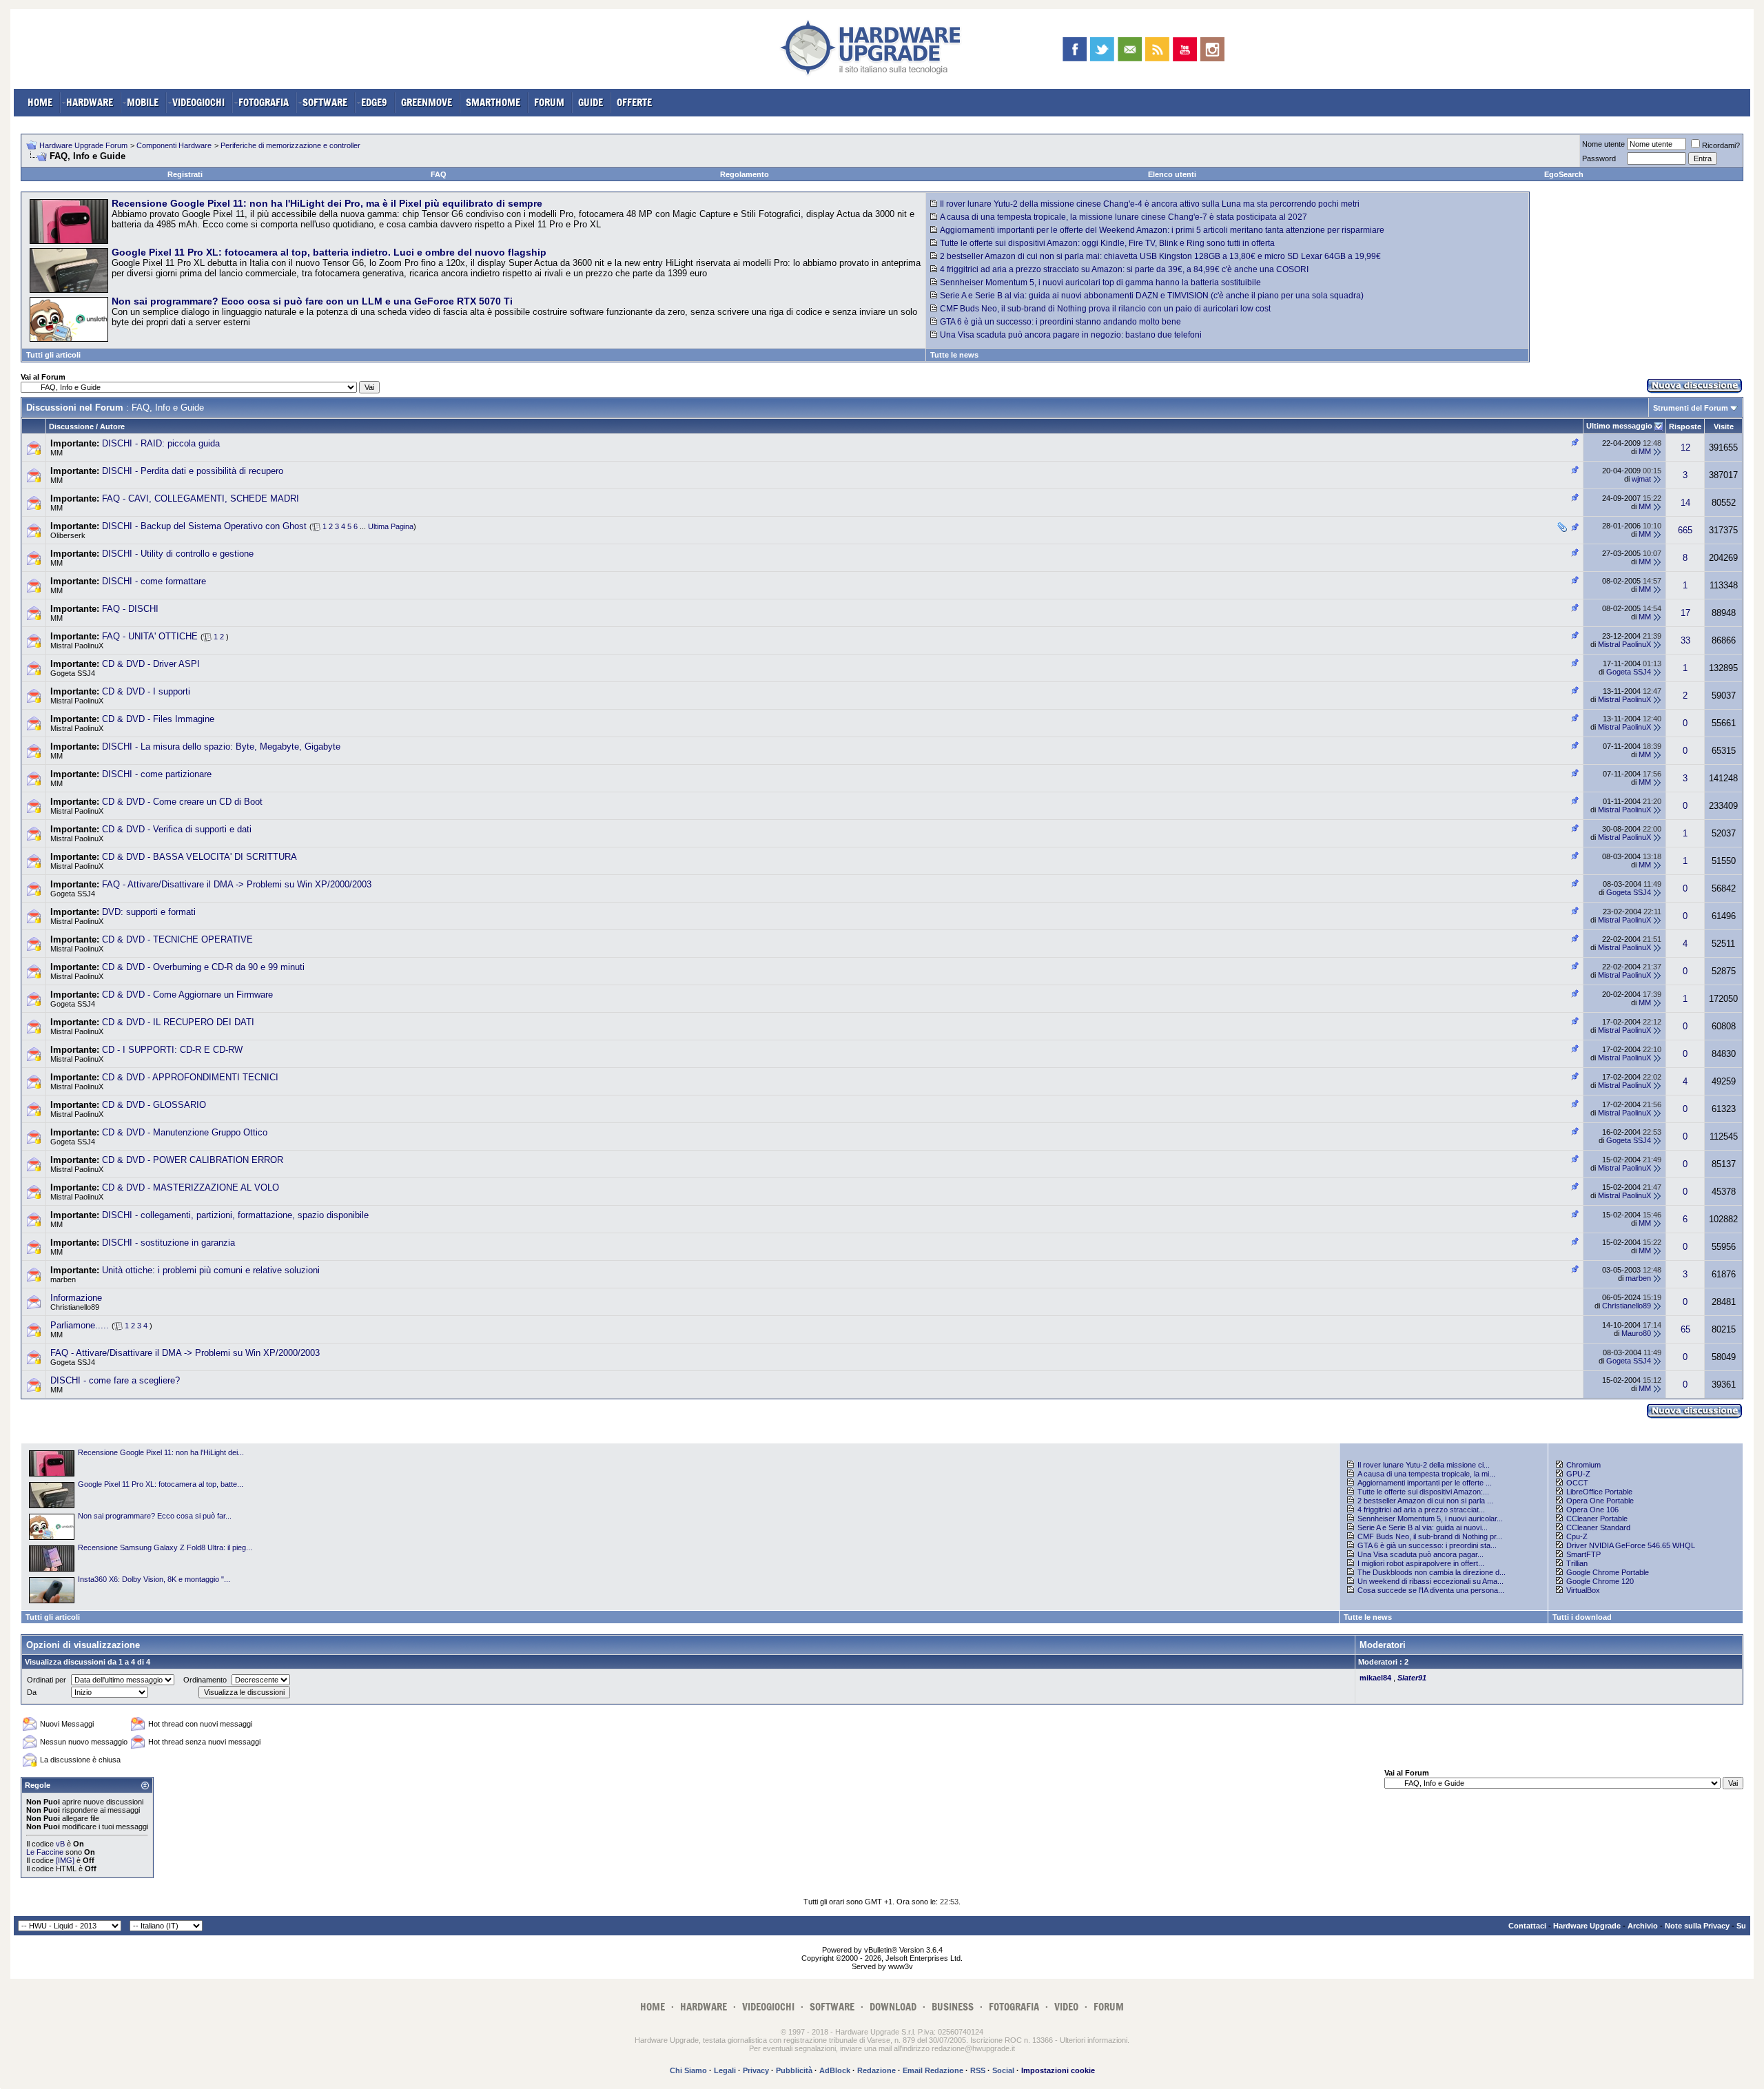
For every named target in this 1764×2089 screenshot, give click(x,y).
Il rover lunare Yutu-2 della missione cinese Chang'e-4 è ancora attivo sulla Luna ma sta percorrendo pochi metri (1150, 204)
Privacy (756, 2070)
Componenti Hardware (174, 145)
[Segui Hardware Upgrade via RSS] (1157, 49)
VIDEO (1066, 2007)
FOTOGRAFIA (264, 102)
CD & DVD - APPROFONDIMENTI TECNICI (190, 1077)
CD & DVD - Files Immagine (158, 719)
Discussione (71, 426)
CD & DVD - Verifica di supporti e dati (177, 829)
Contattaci (1527, 1926)
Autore (112, 426)
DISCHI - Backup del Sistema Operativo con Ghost (204, 526)
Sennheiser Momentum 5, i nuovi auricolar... (1430, 1519)
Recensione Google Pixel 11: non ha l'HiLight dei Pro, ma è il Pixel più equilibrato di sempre (327, 203)
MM (57, 453)
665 (1685, 530)
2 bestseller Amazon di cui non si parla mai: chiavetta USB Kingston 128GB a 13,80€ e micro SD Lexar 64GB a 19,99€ (1160, 256)
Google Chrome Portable (1608, 1572)
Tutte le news (954, 355)
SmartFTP (1583, 1554)
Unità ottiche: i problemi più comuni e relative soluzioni (211, 1270)
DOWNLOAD (893, 2007)
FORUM (549, 102)
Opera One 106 (1592, 1510)
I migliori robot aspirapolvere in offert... (1421, 1563)
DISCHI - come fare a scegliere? (115, 1380)
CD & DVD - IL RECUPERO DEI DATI (178, 1022)
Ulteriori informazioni (1094, 2040)
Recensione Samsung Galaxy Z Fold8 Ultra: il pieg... (165, 1547)
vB (60, 1844)
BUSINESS (953, 2007)
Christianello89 (75, 1307)
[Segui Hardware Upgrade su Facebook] (1075, 49)
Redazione (876, 2070)
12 (1685, 447)
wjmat (1641, 479)
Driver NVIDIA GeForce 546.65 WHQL (1631, 1545)
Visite (1724, 426)
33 (1685, 640)
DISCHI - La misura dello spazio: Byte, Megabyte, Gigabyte (221, 747)
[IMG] (65, 1860)
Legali (725, 2070)
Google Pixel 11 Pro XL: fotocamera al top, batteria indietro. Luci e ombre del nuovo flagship (329, 252)
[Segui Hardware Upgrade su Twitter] (1102, 49)
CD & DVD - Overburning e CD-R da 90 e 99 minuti (203, 967)
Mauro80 (1636, 1333)
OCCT (1577, 1483)
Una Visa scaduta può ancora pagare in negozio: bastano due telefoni (1071, 335)
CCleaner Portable (1597, 1519)
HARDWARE (90, 102)
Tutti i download (1582, 1617)
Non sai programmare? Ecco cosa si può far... (155, 1516)
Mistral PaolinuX (77, 646)
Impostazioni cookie (1058, 2070)
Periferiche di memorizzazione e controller (290, 145)
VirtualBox (1583, 1590)
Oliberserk (68, 535)
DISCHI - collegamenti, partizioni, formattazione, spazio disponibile (235, 1215)
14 (1685, 503)
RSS (978, 2070)
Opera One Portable (1600, 1501)
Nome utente (1603, 144)
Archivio (1643, 1926)
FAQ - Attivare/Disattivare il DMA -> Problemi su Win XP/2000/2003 (237, 884)
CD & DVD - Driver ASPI (151, 664)
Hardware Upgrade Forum (83, 145)
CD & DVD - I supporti (146, 691)
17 (1685, 613)
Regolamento (745, 174)
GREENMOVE (427, 102)
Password (1599, 158)
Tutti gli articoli (53, 355)
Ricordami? (1721, 145)
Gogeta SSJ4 (73, 673)
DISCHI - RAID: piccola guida (161, 443)
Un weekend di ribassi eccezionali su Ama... (1430, 1581)
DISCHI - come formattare (154, 581)
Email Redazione (933, 2070)
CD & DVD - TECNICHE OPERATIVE (177, 939)
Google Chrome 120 (1600, 1581)
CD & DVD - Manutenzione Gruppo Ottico (185, 1132)
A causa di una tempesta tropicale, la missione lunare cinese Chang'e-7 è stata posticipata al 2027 (1124, 217)
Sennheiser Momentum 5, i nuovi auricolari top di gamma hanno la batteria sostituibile (1100, 282)
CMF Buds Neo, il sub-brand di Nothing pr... (1430, 1536)
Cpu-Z (1577, 1536)
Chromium (1583, 1465)
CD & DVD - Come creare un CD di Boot (182, 802)
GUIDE (591, 102)
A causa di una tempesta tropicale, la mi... (1426, 1474)
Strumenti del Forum (1691, 408)
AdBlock (835, 2070)
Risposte (1685, 426)
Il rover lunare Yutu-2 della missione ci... (1424, 1465)
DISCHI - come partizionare (157, 774)
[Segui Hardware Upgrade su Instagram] (1212, 49)
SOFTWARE (325, 102)
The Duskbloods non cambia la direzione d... (1432, 1572)
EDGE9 (374, 102)
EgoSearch (1564, 174)
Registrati (185, 174)
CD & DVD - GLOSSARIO (154, 1105)
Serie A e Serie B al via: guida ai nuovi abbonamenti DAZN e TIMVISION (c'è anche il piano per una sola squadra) (1152, 296)
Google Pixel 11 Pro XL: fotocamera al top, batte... (161, 1484)
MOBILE (143, 102)
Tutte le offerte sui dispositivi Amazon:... (1423, 1492)
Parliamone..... (80, 1325)
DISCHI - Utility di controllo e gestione (178, 554)
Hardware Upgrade (1587, 1926)
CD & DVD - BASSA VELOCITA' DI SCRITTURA (199, 857)
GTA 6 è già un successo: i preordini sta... (1427, 1545)
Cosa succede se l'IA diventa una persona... (1431, 1590)
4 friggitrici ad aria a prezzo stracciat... (1421, 1510)
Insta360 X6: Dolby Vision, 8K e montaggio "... (154, 1579)
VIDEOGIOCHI (198, 102)
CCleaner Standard (1598, 1527)
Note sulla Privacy (1697, 1926)
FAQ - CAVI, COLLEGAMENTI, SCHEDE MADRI (201, 498)
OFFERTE (634, 102)
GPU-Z (1578, 1474)
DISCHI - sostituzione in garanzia (168, 1243)
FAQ (439, 174)
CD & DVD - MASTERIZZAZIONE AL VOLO (191, 1187)
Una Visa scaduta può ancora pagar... (1421, 1554)
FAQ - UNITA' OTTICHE (150, 636)
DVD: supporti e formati (149, 912)
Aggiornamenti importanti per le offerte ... (1425, 1483)
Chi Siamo (688, 2070)
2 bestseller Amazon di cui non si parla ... (1425, 1501)
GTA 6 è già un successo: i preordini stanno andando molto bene (1060, 322)
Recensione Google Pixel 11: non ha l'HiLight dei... (161, 1452)
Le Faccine (45, 1852)
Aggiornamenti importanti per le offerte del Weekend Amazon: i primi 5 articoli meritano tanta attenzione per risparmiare (1162, 230)
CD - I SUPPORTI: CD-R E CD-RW (172, 1050)
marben (63, 1279)
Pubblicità (794, 2070)
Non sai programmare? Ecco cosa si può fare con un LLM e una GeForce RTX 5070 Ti (312, 301)
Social (1003, 2070)
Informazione (76, 1298)
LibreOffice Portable (1599, 1492)
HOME (40, 102)
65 (1685, 1329)
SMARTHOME (493, 102)
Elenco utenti (1172, 174)
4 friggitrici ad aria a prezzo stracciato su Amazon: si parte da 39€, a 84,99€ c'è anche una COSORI (1124, 269)
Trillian (1577, 1563)
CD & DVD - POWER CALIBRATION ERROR (193, 1160)
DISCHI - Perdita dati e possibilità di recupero (193, 471)
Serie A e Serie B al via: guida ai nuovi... (1423, 1527)
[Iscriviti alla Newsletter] (1130, 49)
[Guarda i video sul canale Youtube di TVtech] (1185, 49)
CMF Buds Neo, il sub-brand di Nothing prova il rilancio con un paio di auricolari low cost (1105, 309)
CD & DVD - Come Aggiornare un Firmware (187, 995)
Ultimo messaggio (1619, 426)
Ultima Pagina (391, 526)
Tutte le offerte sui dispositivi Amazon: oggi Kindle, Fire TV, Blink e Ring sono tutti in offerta (1107, 243)
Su (1741, 1926)
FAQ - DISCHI (130, 609)
